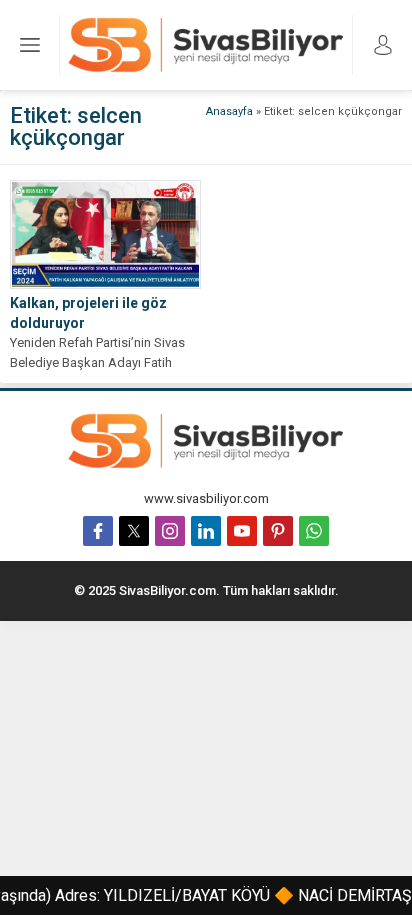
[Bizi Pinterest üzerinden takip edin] (278, 531)
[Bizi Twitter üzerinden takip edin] (134, 531)
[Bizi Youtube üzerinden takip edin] (242, 531)
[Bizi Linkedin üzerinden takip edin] (206, 531)
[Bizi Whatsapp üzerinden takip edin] (314, 531)
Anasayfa (229, 111)
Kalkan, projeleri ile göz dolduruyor (88, 313)
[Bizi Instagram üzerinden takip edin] (170, 531)
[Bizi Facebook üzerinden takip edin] (98, 531)
